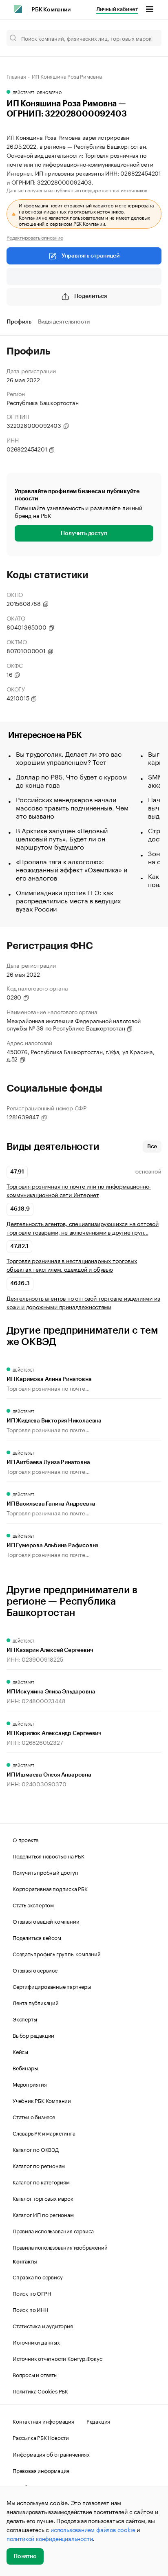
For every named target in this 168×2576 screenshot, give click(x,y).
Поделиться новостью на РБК (49, 1856)
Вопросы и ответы (35, 2374)
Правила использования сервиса (53, 2230)
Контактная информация (43, 2421)
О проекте (25, 1839)
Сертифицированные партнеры (52, 1986)
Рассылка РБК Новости (41, 2437)
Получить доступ (84, 533)
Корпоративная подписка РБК (50, 1888)
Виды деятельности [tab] (64, 322)
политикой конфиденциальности (50, 2538)
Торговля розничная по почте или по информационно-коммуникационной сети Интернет (79, 1190)
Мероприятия (30, 2084)
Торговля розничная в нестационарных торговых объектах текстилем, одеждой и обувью (72, 1265)
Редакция (98, 2421)
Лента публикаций (36, 2002)
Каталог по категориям (41, 2182)
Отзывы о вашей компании (46, 1921)
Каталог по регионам (39, 2165)
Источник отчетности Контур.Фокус (57, 2358)
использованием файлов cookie (93, 2529)
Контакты (25, 2262)
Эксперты (25, 2019)
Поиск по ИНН (30, 2309)
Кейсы (20, 2051)
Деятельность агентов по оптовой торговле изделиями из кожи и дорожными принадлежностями (83, 1302)
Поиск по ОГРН (32, 2293)
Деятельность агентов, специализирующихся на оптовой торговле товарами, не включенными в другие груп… (83, 1228)
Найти (147, 38)
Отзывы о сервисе (35, 1970)
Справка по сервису (38, 2277)
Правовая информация (41, 2470)
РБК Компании (51, 10)
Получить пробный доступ (45, 1872)
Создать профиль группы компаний (57, 1953)
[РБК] (18, 9)
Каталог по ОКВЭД (36, 2149)
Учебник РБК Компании (42, 2100)
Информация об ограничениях (51, 2454)
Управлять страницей (91, 256)
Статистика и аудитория (43, 2325)
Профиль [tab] (19, 322)
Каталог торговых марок (43, 2198)
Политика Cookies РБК (40, 2391)
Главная (16, 76)
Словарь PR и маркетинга (44, 2133)
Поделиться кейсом (37, 1937)
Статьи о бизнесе (34, 2116)
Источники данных (36, 2342)
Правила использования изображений (60, 2247)
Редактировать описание (35, 237)
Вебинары (25, 2067)
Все (152, 1147)
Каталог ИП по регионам (43, 2214)
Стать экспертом (33, 1904)
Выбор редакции (33, 2035)
